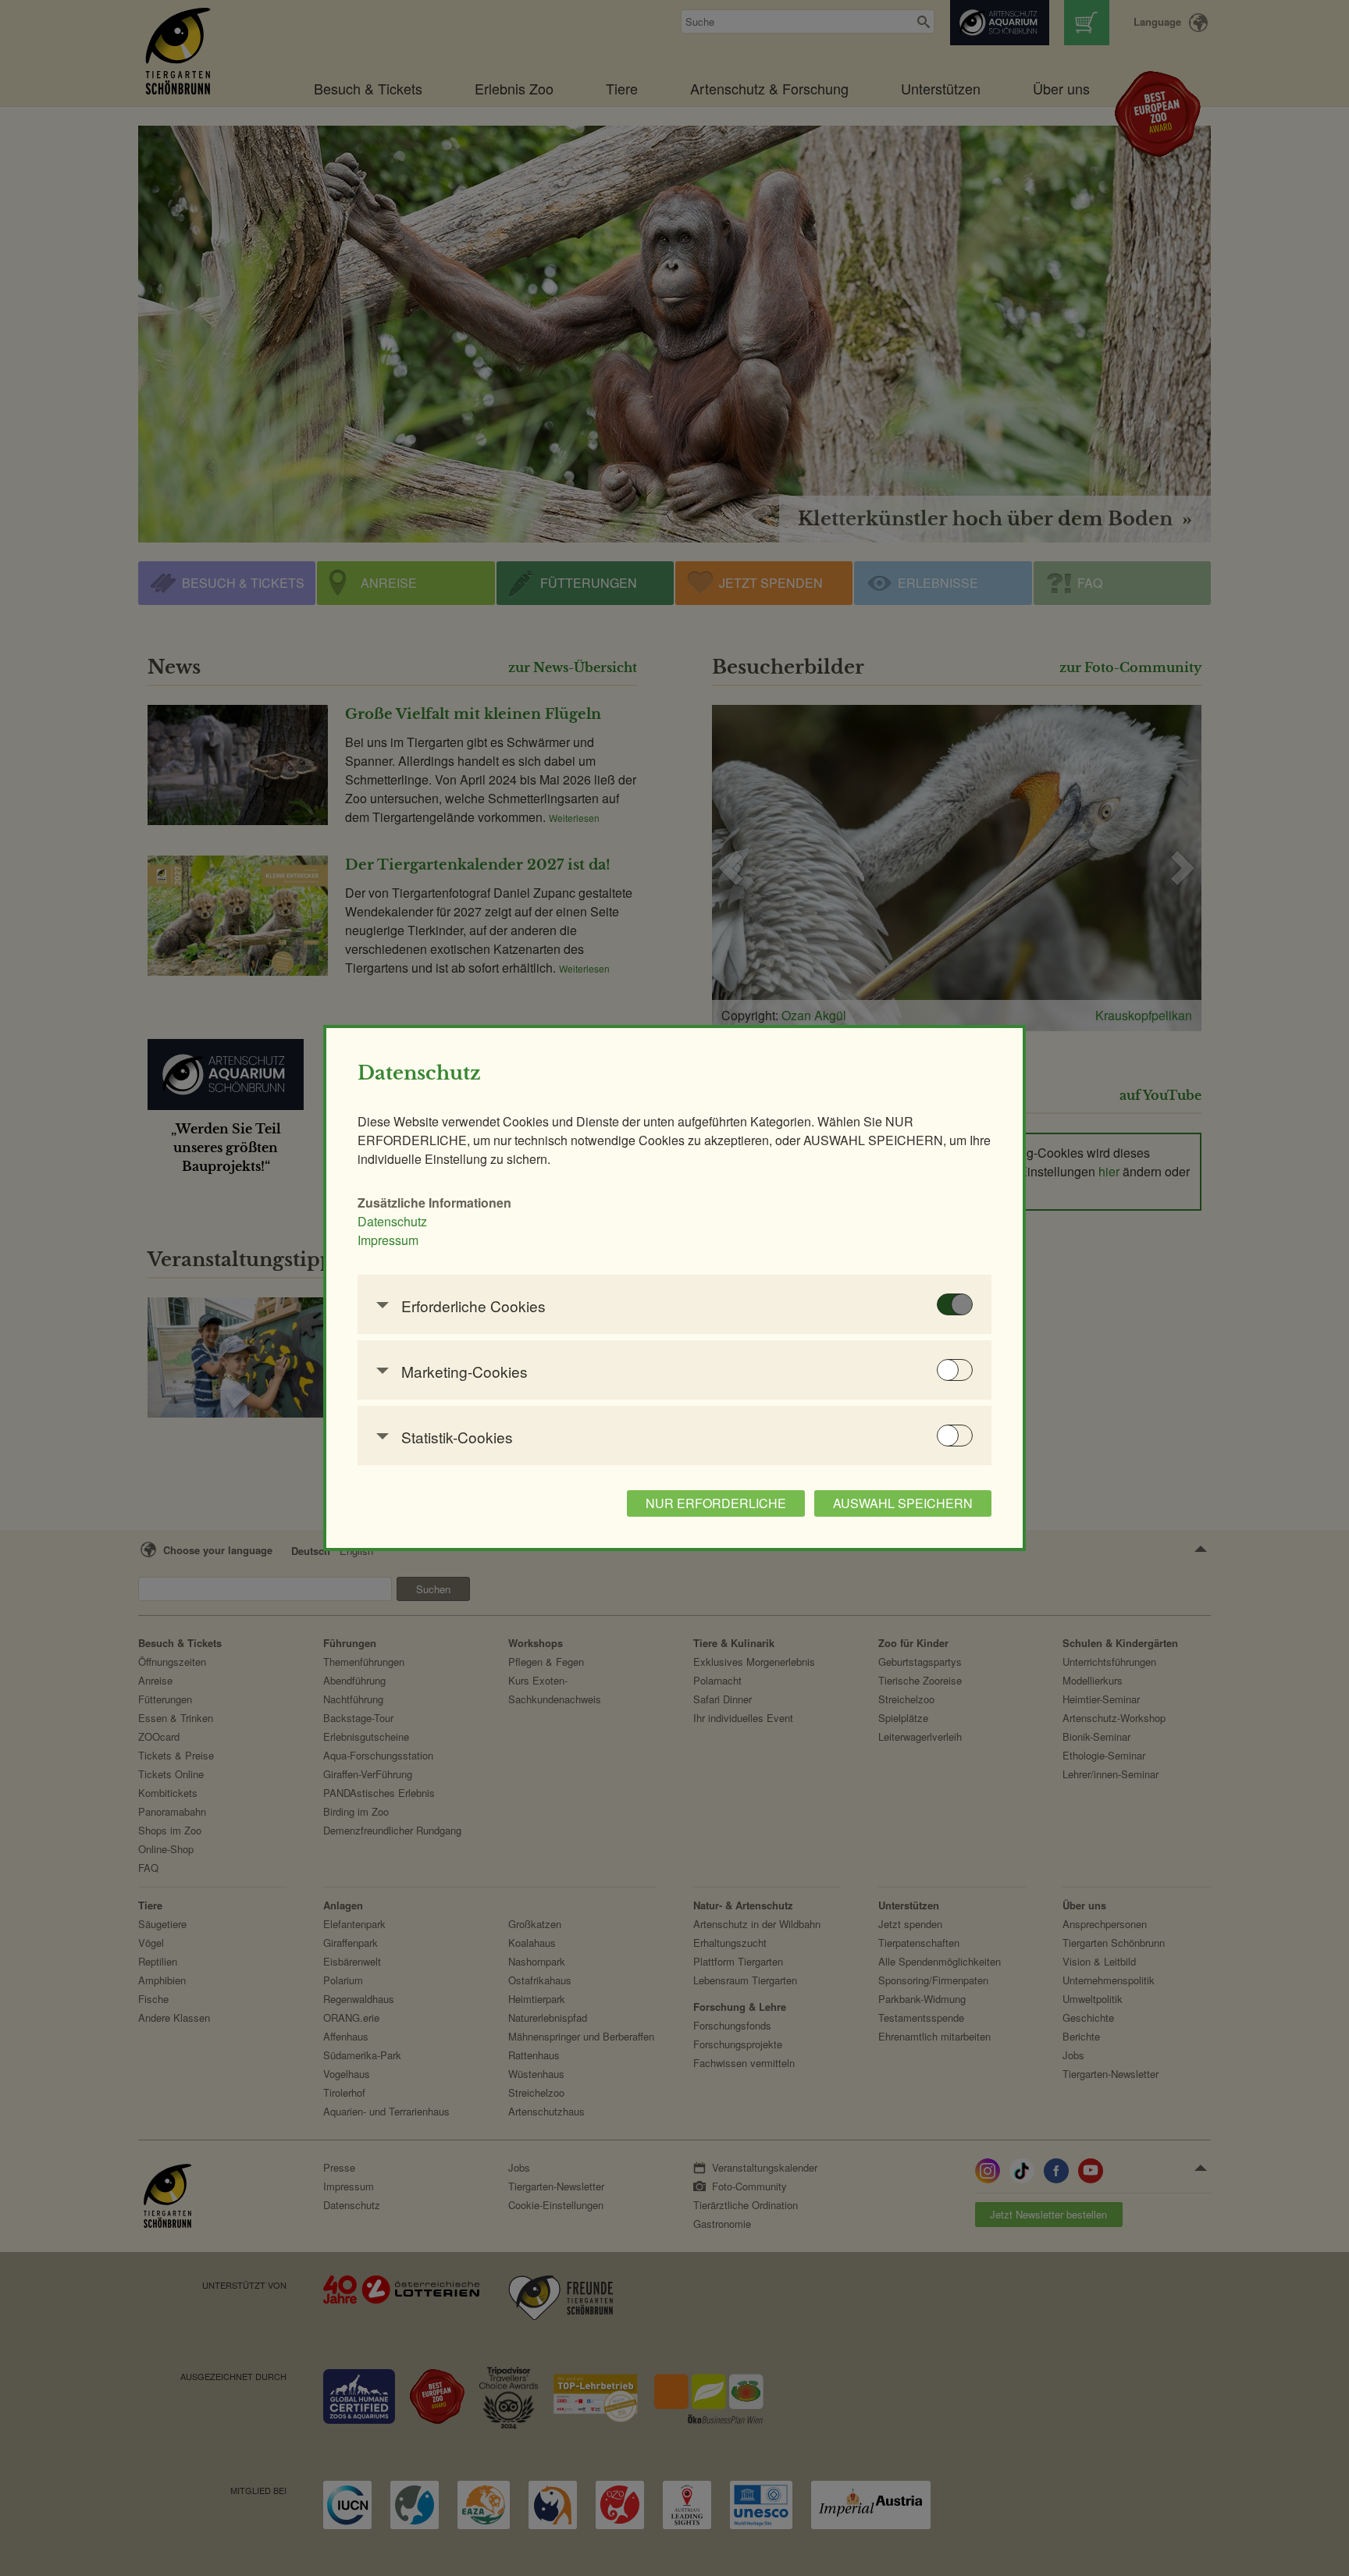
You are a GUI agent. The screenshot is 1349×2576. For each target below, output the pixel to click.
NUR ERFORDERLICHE (716, 1503)
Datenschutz (392, 1221)
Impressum (388, 1240)
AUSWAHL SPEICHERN (903, 1503)
